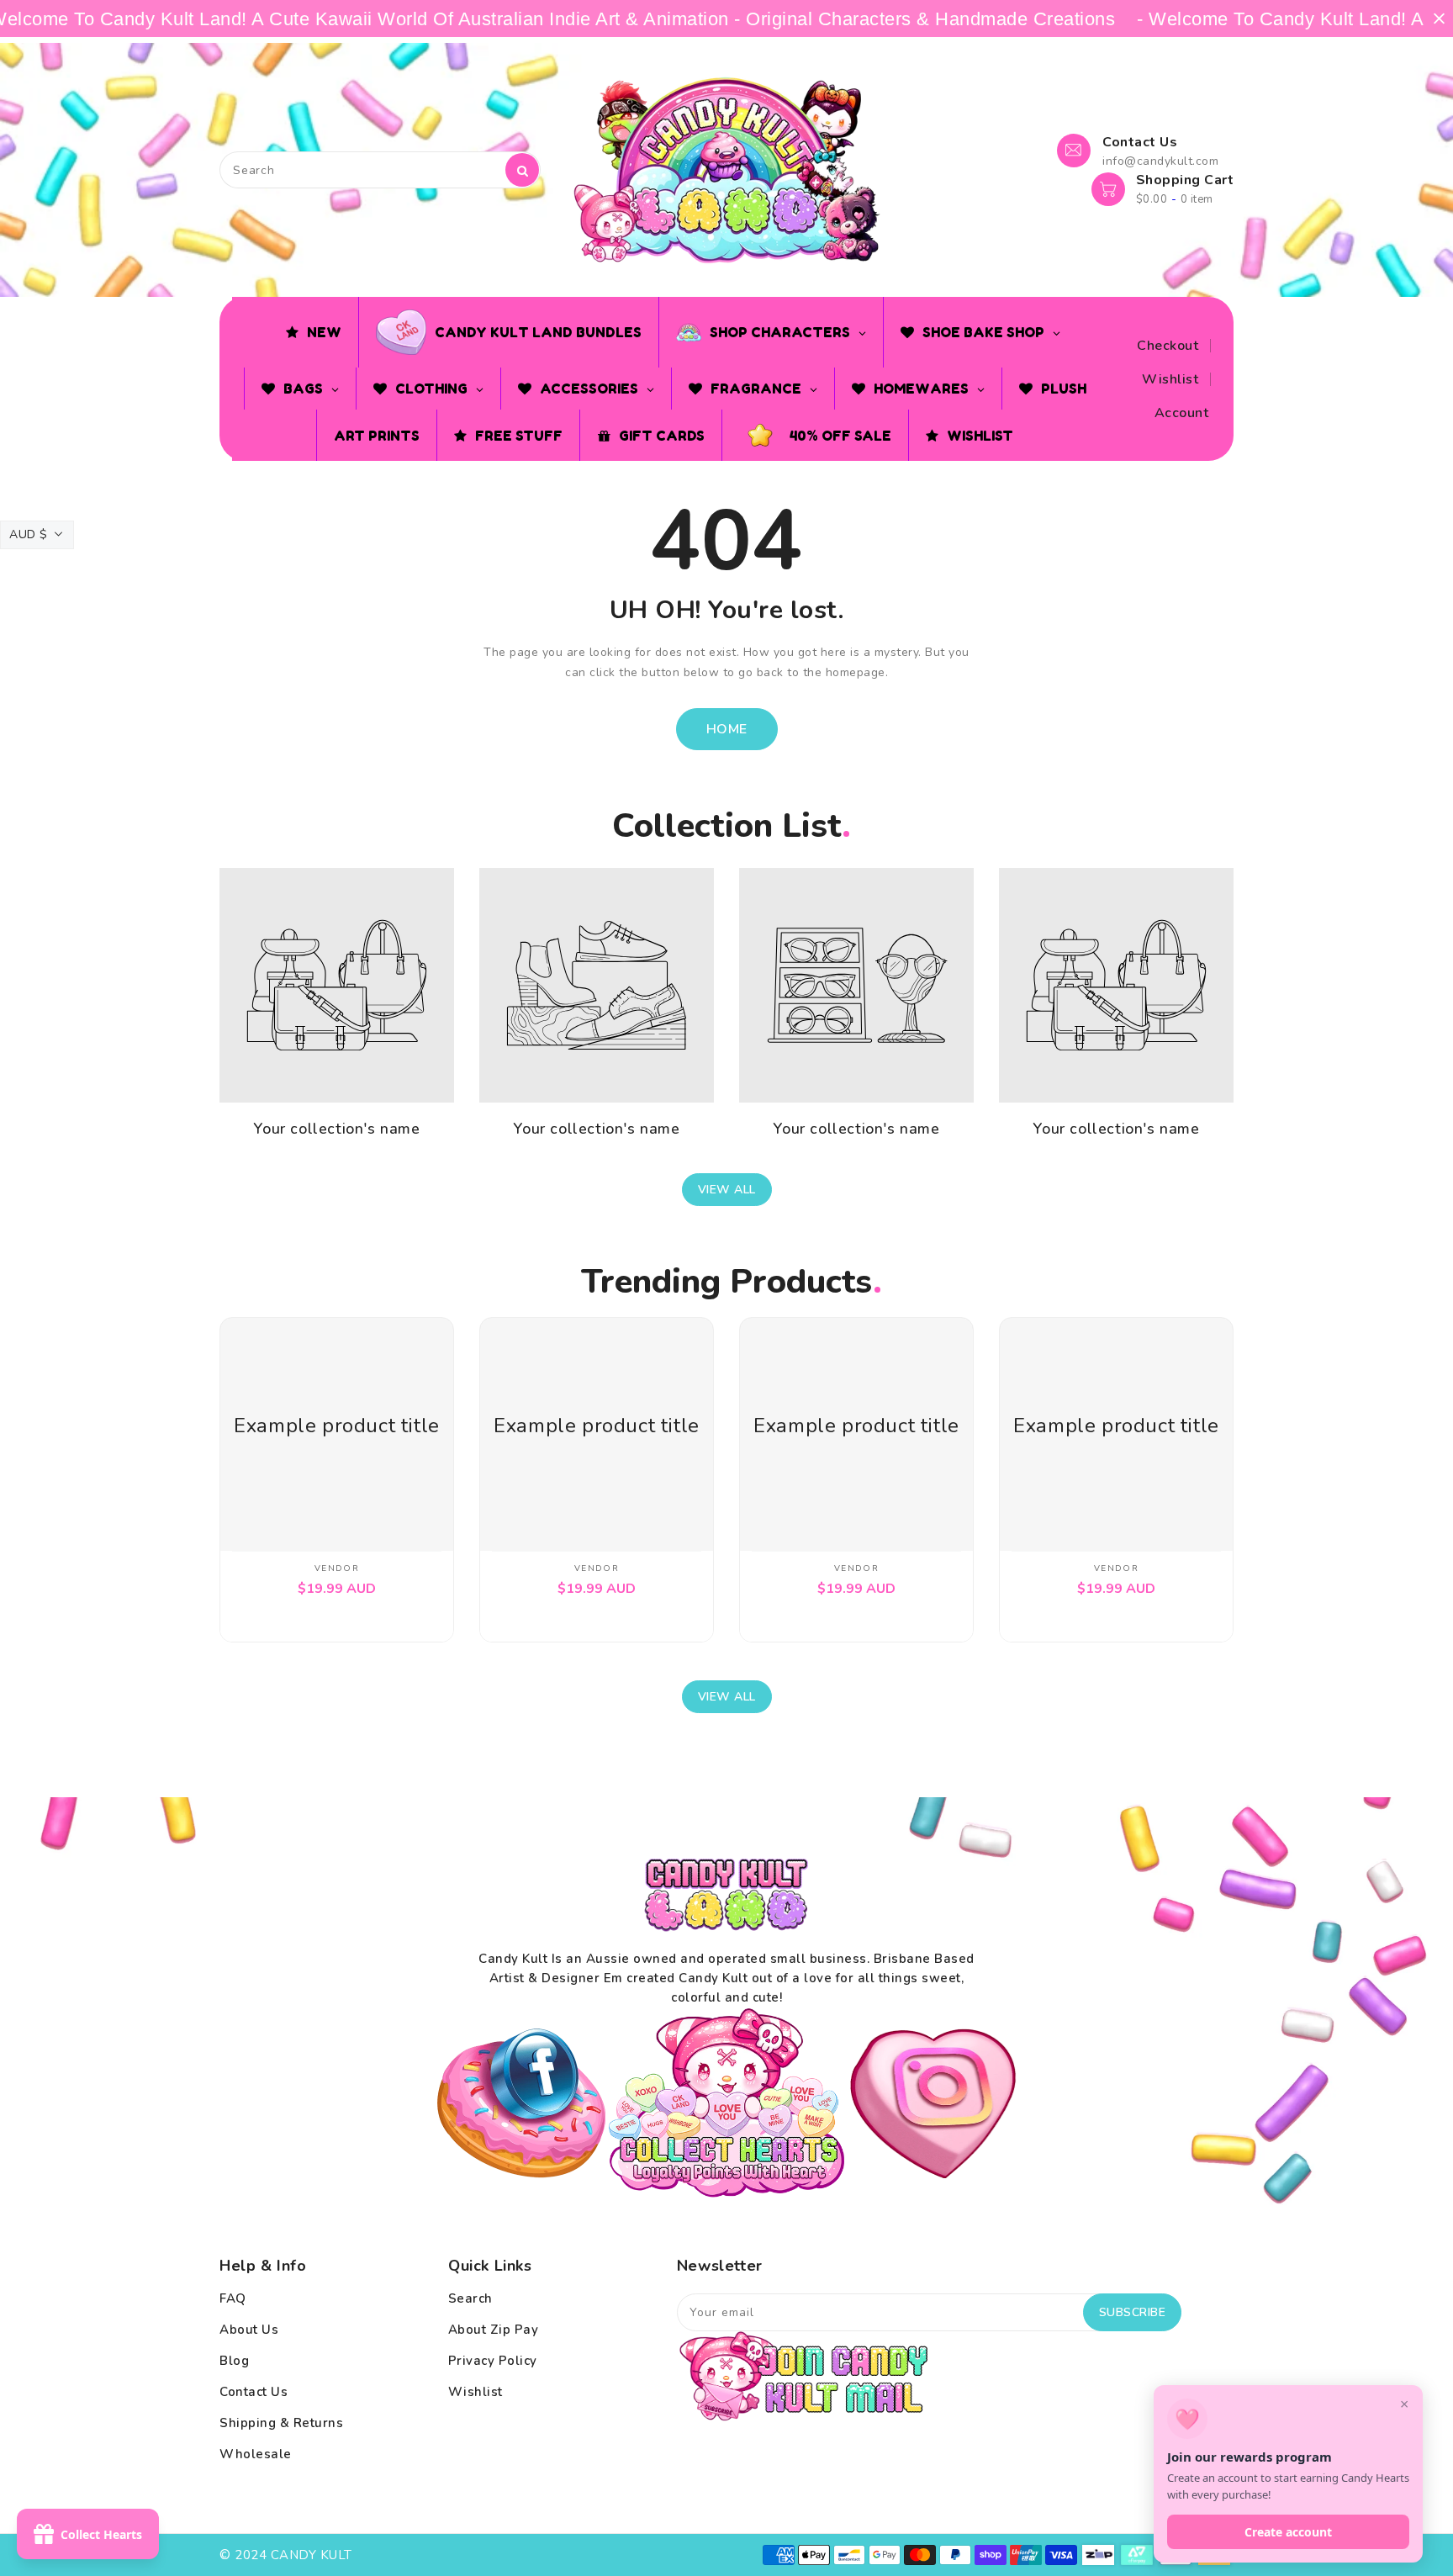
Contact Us (254, 2392)
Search (470, 2298)
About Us (249, 2330)
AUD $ (29, 534)
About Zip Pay (494, 2330)
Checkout (1168, 346)
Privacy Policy (493, 2361)
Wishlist (1170, 379)
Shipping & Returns (281, 2423)
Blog (234, 2361)
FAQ (233, 2298)
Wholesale (256, 2454)
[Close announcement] (1439, 19)
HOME (727, 729)
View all (727, 1190)
